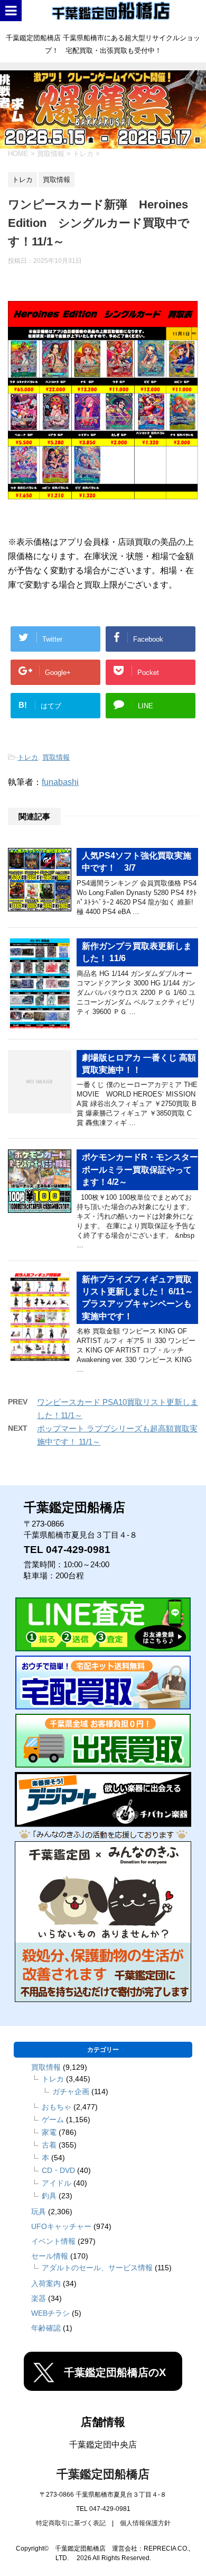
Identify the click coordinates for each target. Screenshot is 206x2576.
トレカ (28, 757)
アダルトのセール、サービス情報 (97, 2268)
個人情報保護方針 (145, 2523)
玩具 (39, 2212)
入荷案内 (46, 2283)
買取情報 (56, 757)
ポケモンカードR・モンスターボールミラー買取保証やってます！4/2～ (140, 1170)
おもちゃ (57, 2107)
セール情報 (50, 2256)
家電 (49, 2132)
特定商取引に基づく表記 (71, 2523)
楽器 (39, 2298)
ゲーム (53, 2120)
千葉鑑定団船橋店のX (115, 2372)
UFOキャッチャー (61, 2226)
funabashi (60, 782)
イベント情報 (53, 2241)
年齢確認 (46, 2328)
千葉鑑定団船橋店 (103, 2474)
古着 (49, 2145)
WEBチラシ (50, 2313)
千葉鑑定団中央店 (103, 2445)
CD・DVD (58, 2170)
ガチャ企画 (71, 2091)
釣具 (49, 2196)
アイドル (57, 2183)
